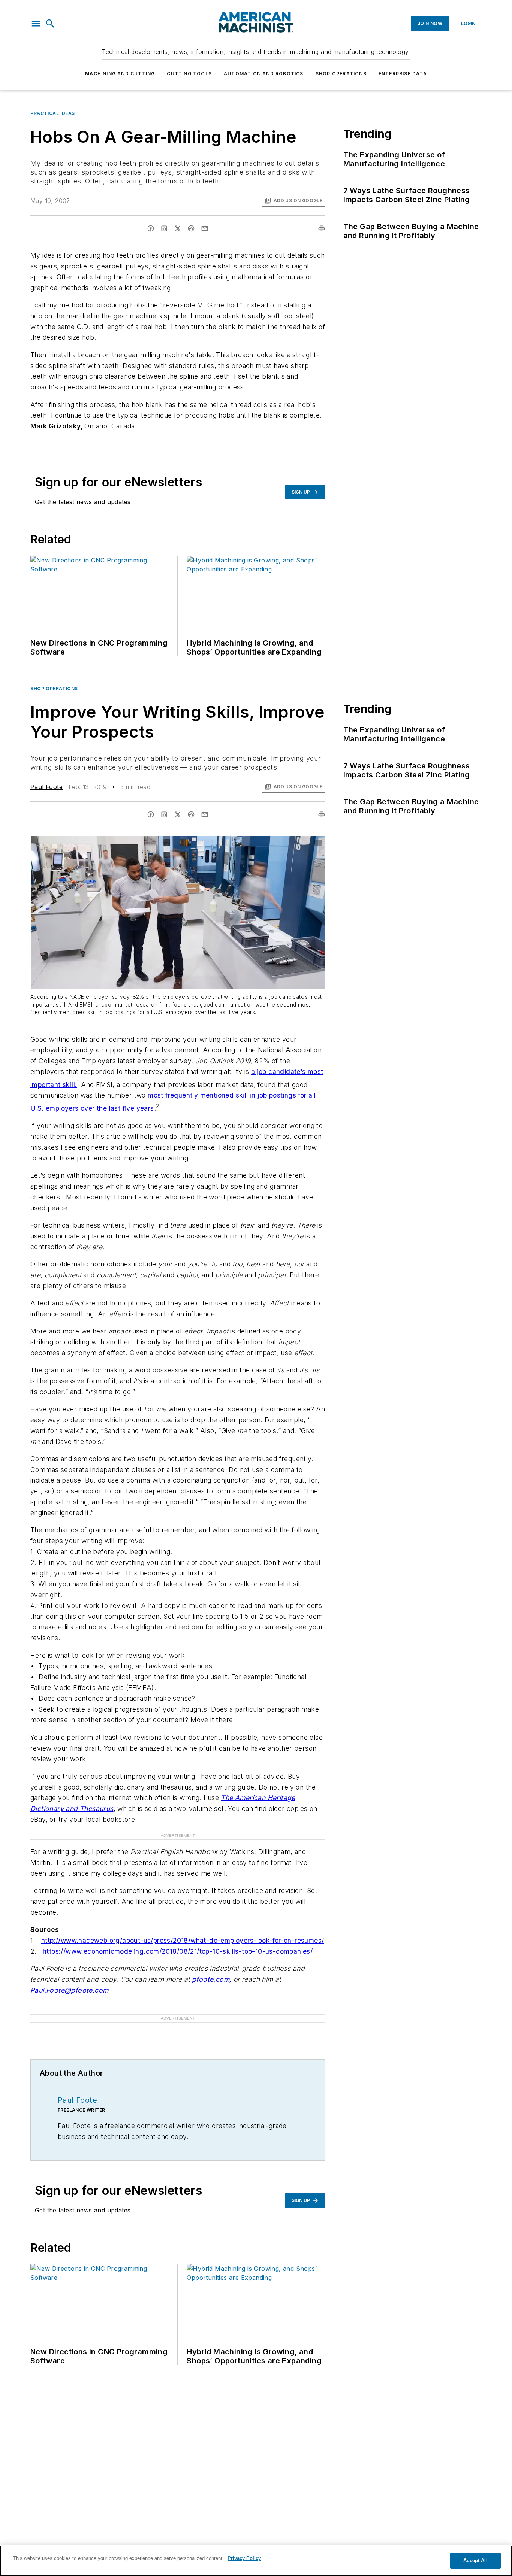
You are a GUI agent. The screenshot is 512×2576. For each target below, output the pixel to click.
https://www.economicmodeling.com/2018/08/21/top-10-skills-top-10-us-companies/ (178, 1951)
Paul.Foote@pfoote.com (69, 1990)
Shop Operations (341, 74)
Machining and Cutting (120, 74)
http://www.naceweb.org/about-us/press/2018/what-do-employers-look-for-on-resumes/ (183, 1940)
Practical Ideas (53, 113)
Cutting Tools (189, 74)
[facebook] (151, 228)
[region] (256, 2561)
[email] (205, 228)
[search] (50, 24)
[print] (322, 228)
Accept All (475, 2560)
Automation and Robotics (264, 74)
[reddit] (191, 228)
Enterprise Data (403, 74)
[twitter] (178, 228)
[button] (36, 24)
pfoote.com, (212, 1979)
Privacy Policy (244, 2558)
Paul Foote (46, 787)
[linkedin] (164, 228)
